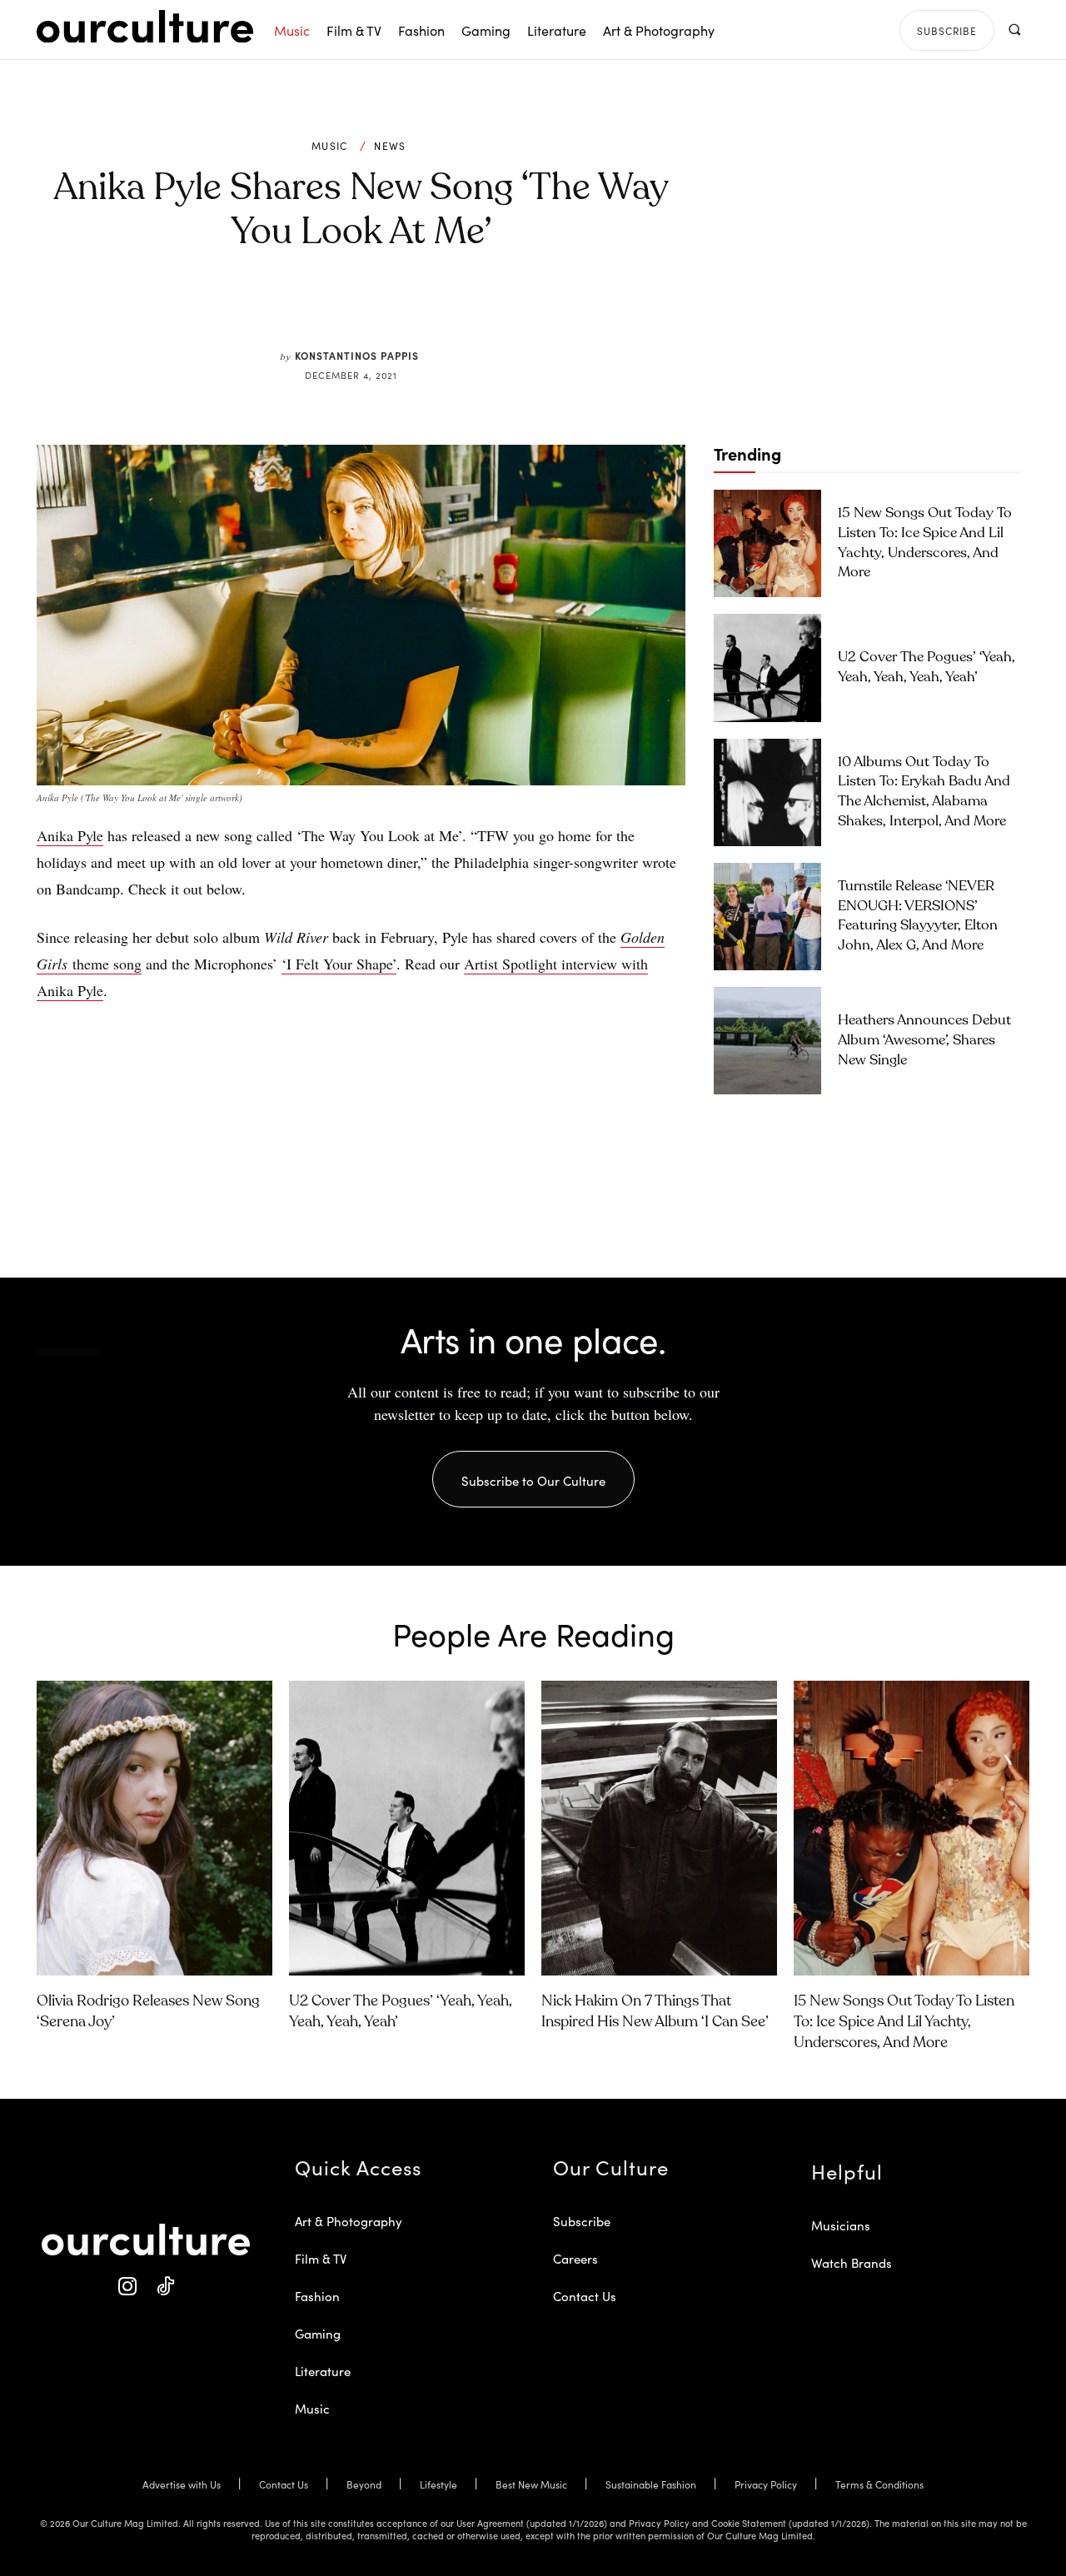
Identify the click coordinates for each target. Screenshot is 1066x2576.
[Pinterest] (371, 310)
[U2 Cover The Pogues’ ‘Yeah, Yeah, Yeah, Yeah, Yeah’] (767, 668)
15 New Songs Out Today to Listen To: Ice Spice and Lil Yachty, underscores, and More (904, 2022)
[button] (1014, 30)
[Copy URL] (448, 310)
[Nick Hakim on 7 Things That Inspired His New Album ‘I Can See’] (659, 1828)
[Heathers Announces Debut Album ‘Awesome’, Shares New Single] (767, 1041)
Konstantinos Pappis (357, 355)
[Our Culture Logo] (145, 27)
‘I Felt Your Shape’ (339, 964)
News (390, 146)
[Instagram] (127, 2287)
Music (330, 146)
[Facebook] (333, 310)
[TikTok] (164, 2287)
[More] (487, 310)
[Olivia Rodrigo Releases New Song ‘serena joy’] (154, 1828)
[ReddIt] (410, 310)
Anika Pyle (70, 835)
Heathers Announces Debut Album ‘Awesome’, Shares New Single (924, 1041)
